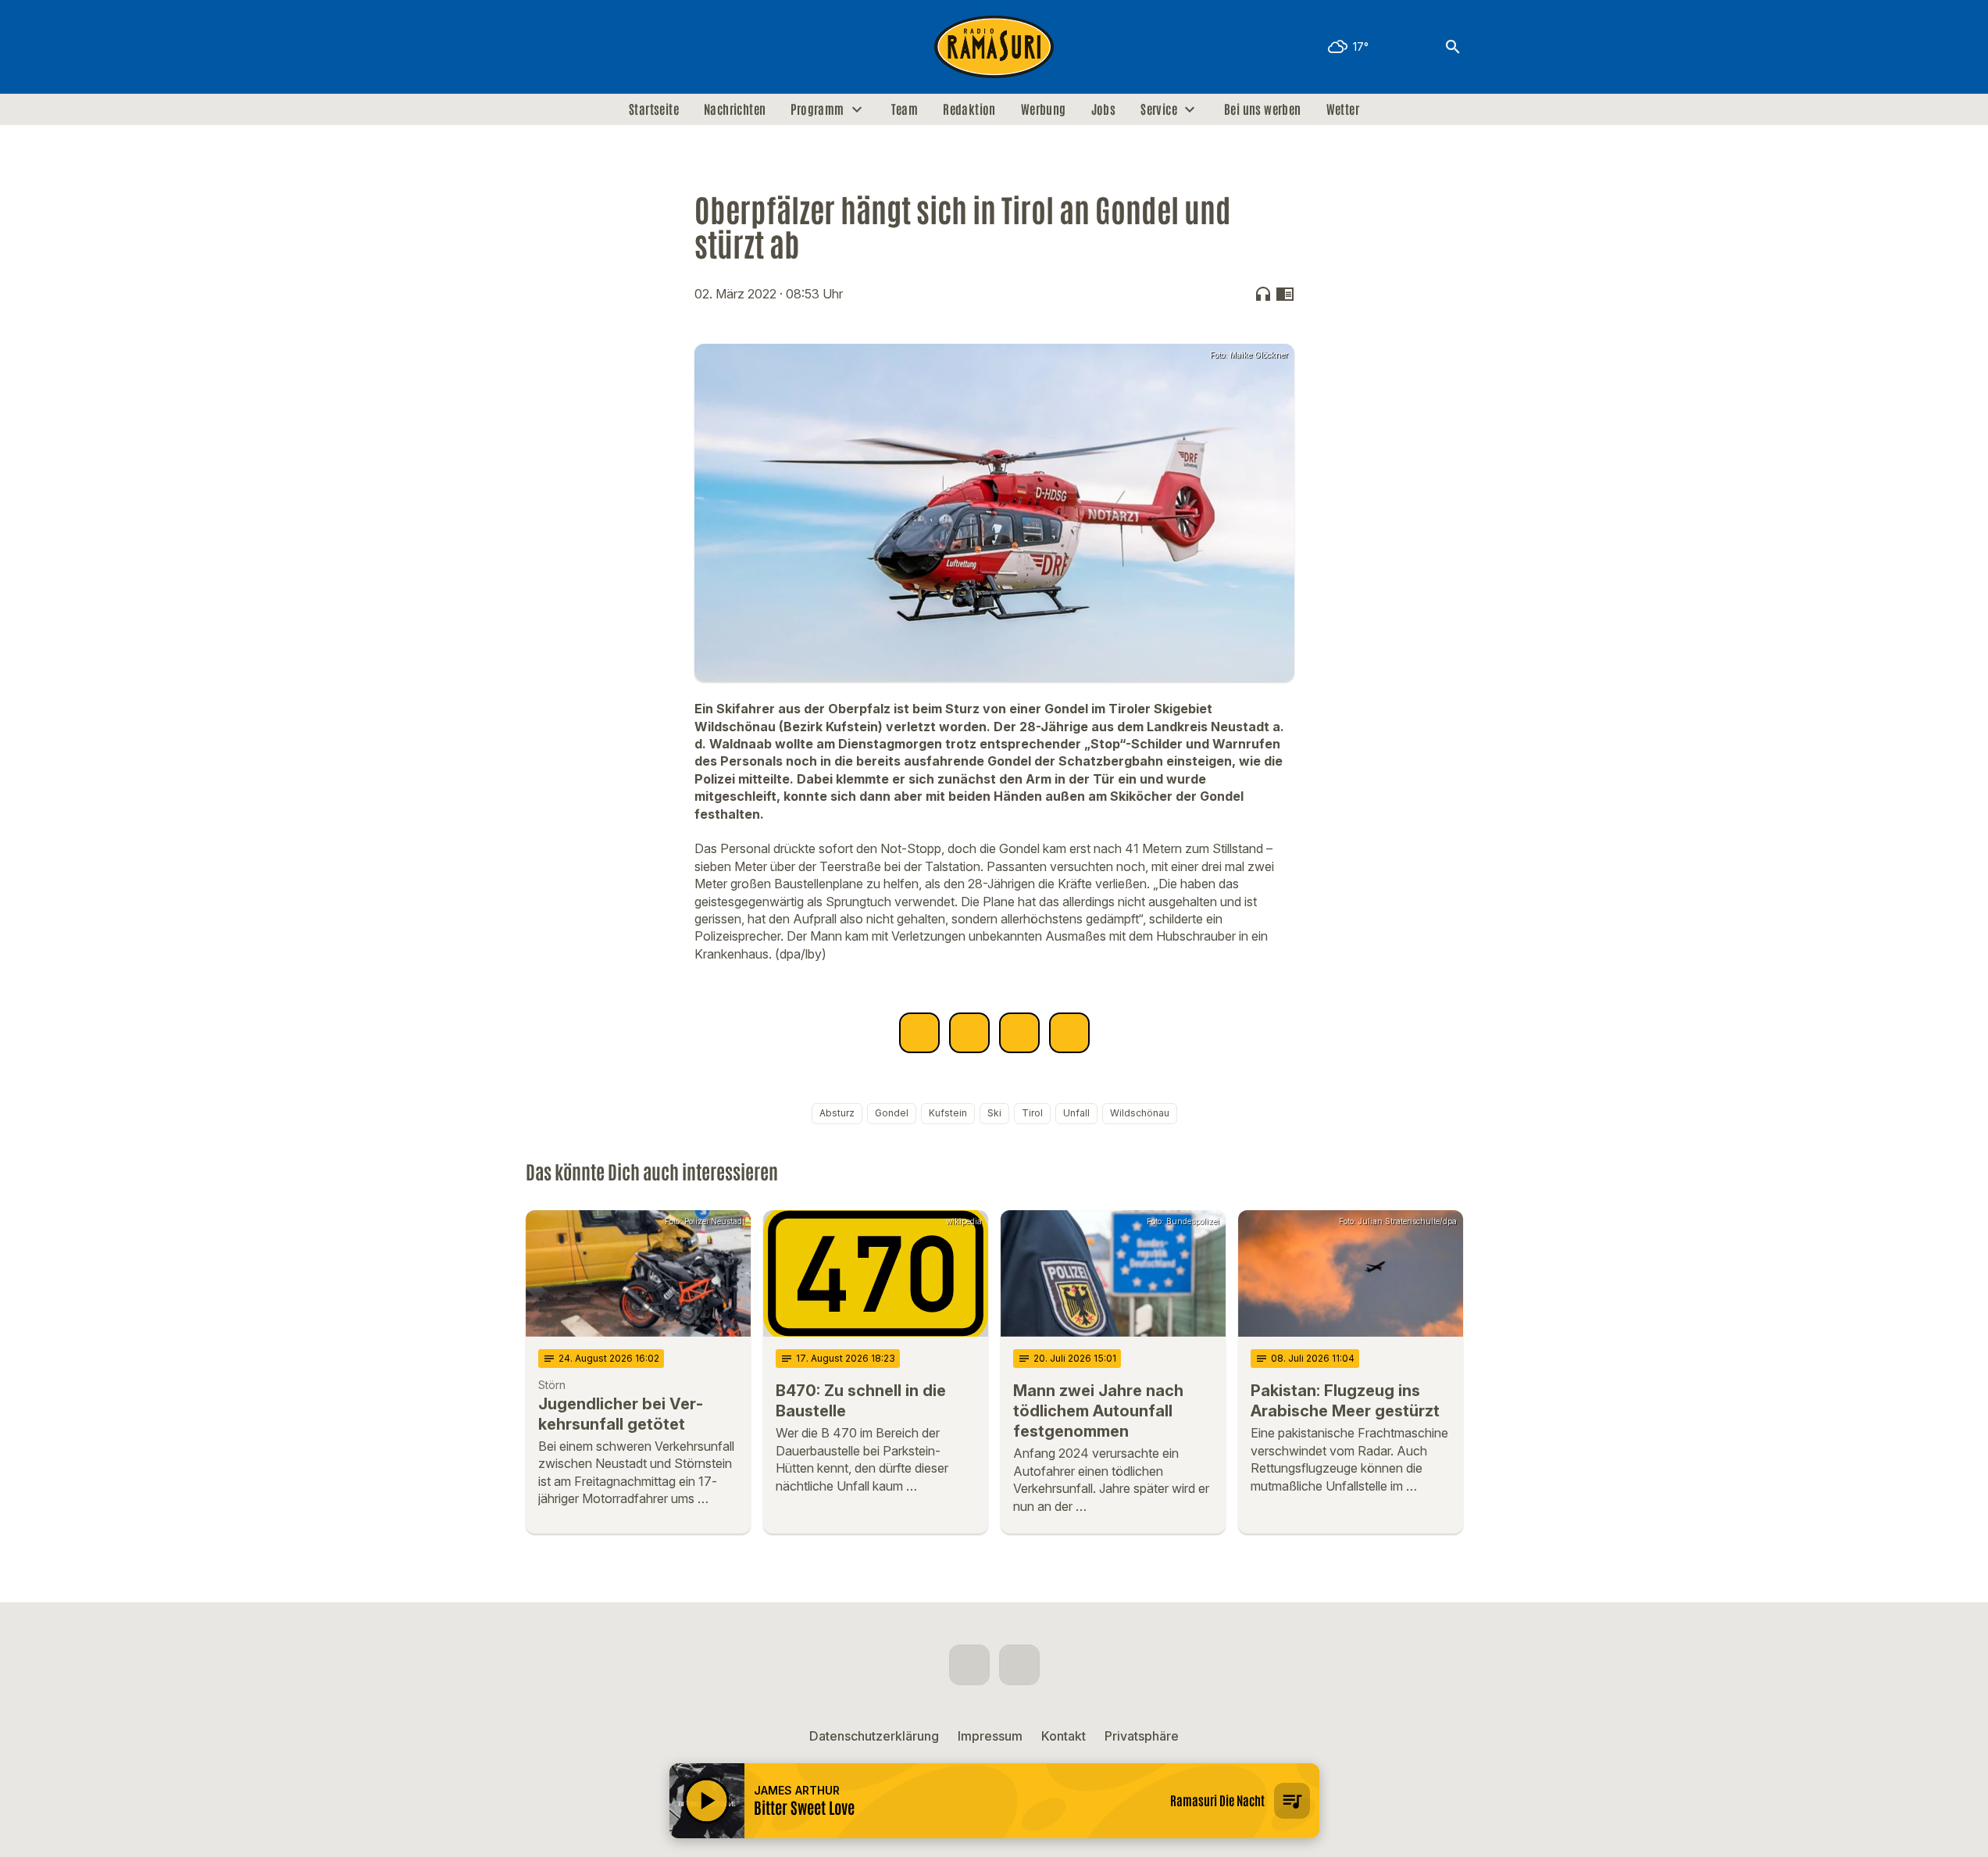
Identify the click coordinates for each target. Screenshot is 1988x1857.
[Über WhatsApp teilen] (1019, 1033)
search (1453, 47)
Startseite (654, 109)
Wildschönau (1140, 1113)
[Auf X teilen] (969, 1033)
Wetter (1343, 109)
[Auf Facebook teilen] (919, 1033)
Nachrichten (735, 109)
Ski (994, 1113)
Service (1159, 109)
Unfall (1076, 1113)
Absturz (837, 1113)
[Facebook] (541, 47)
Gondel (892, 1113)
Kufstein (948, 1113)
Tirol (1032, 1113)
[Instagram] (573, 47)
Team (905, 109)
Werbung (1044, 109)
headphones (1263, 294)
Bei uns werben (1263, 109)
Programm (817, 109)
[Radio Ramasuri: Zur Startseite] (994, 47)
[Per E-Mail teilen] (1069, 1033)
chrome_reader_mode (1285, 294)
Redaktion (969, 109)
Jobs (1104, 109)
